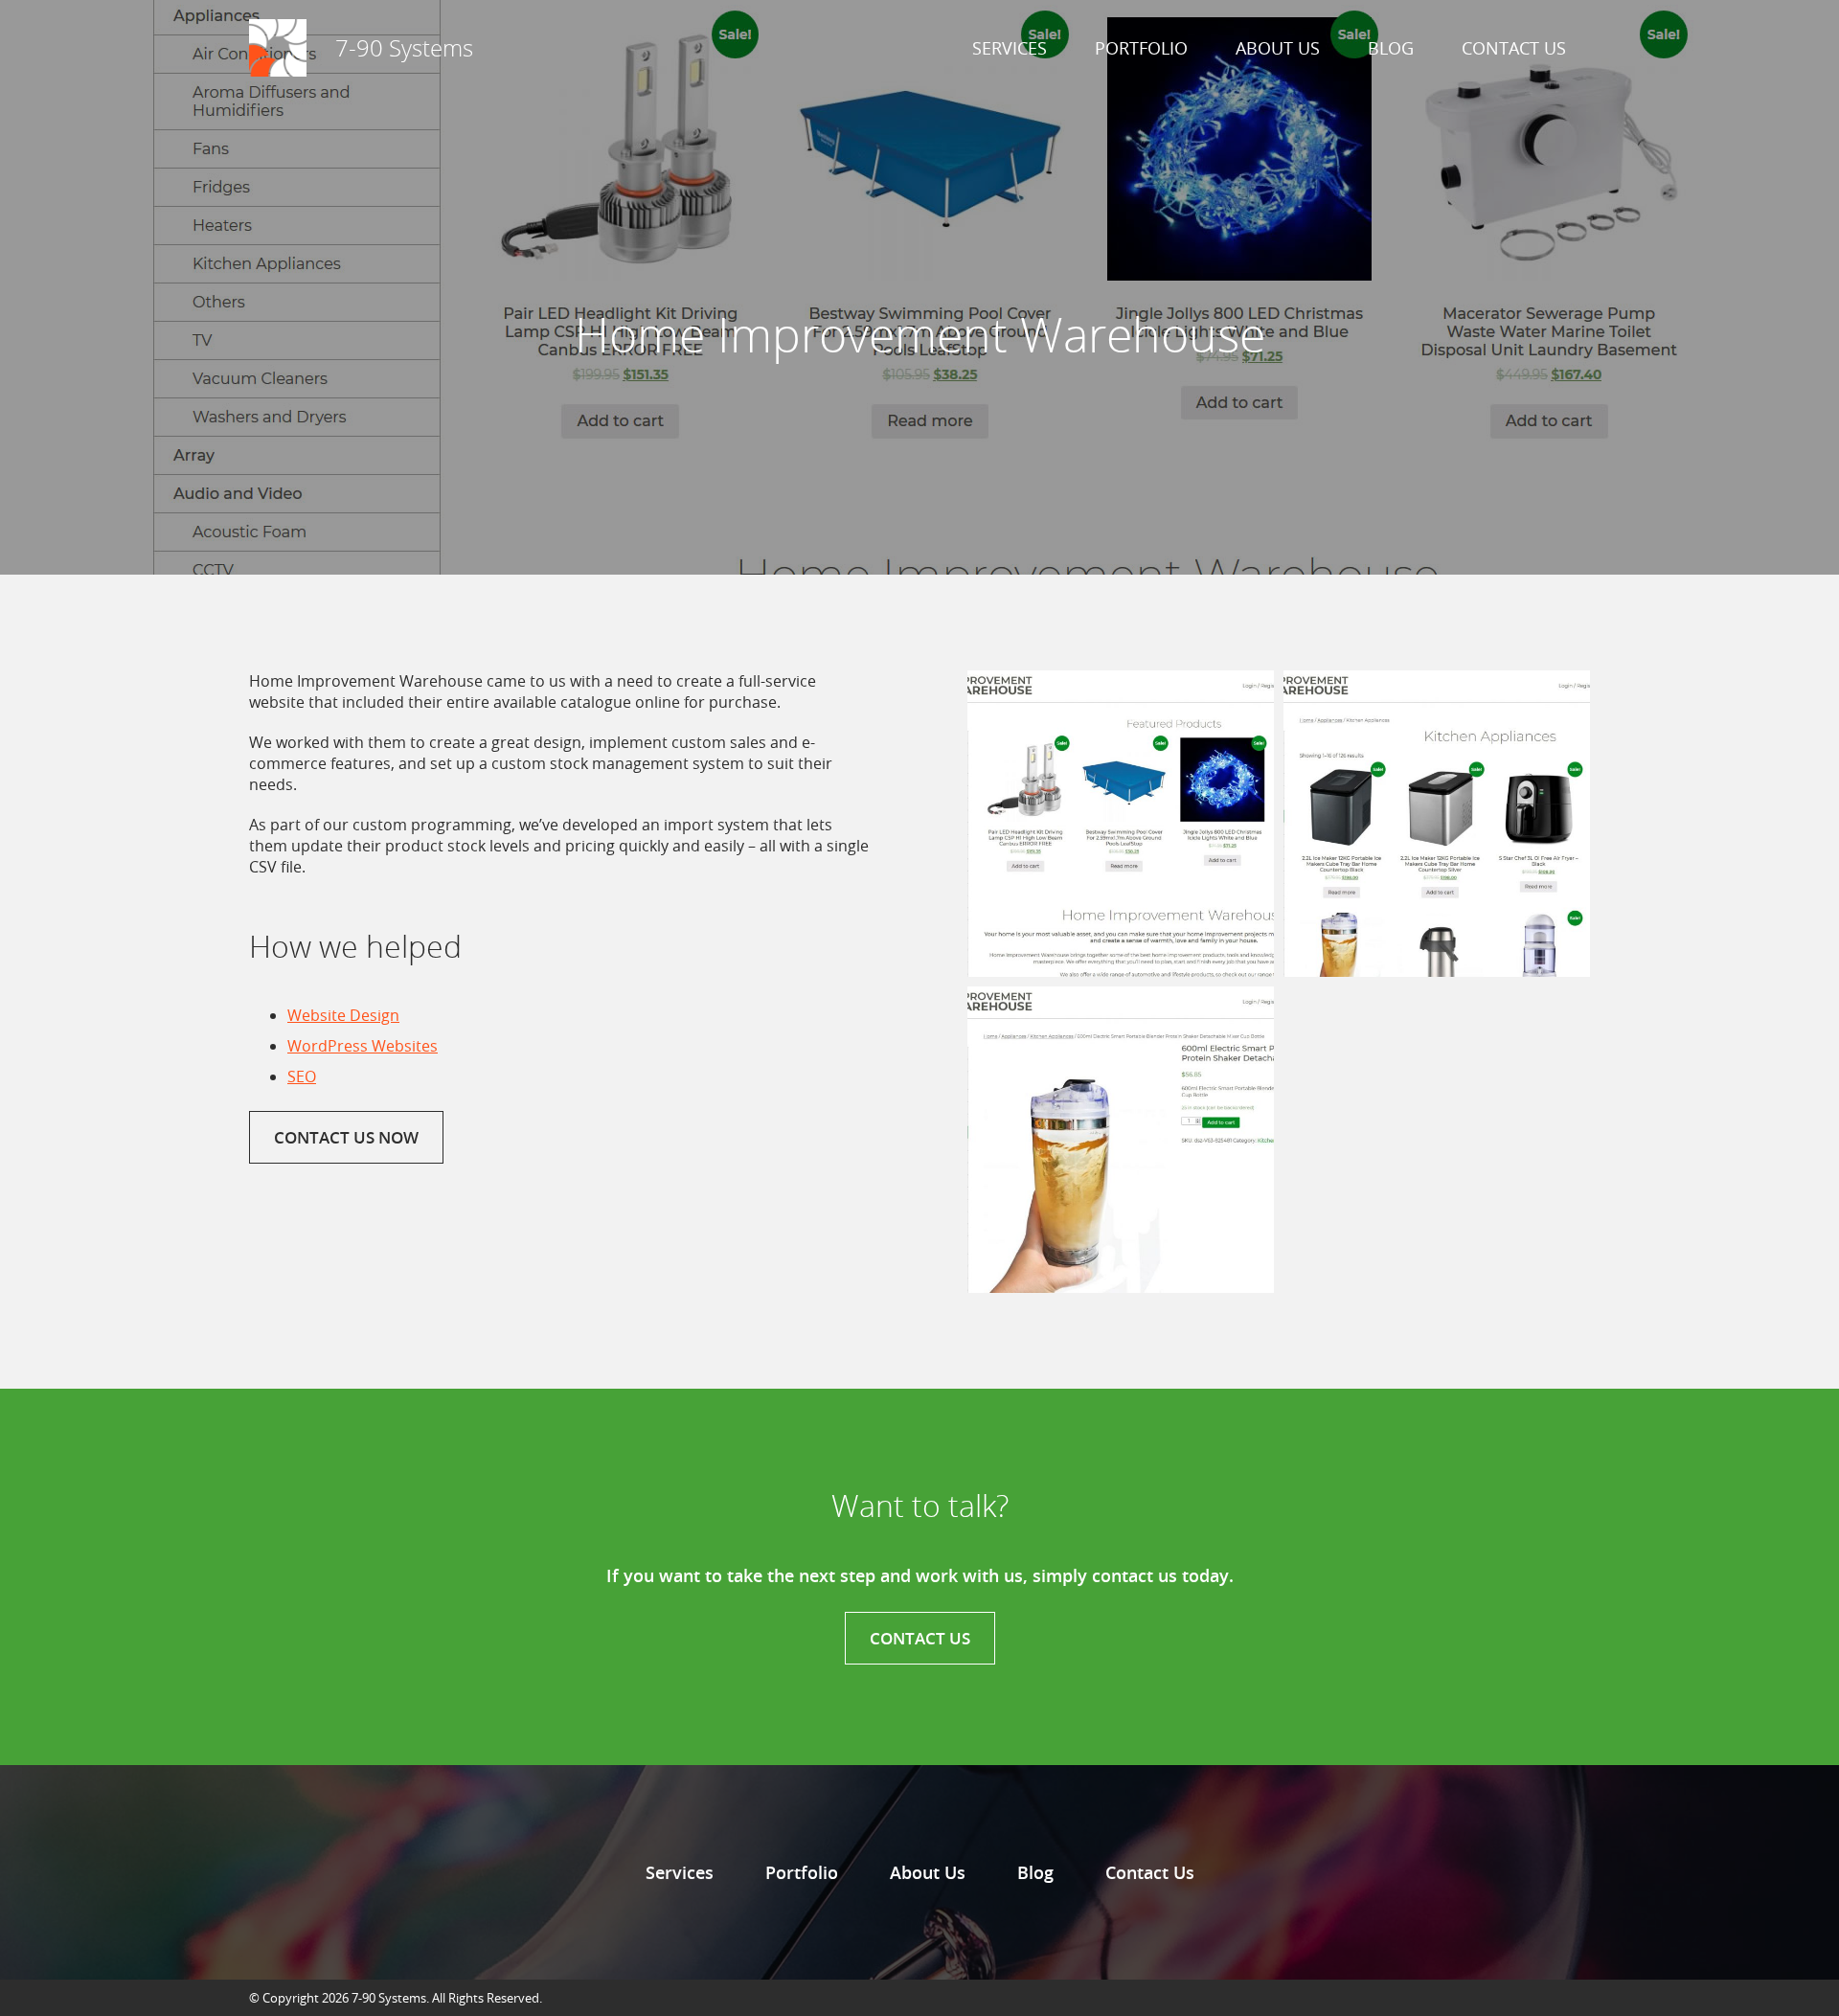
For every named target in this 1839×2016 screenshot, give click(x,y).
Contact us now (346, 1137)
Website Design (343, 1015)
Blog (1391, 48)
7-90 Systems (404, 48)
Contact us (920, 1638)
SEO (302, 1076)
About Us (1278, 48)
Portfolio (1141, 48)
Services (1010, 48)
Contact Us (1514, 48)
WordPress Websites (363, 1046)
